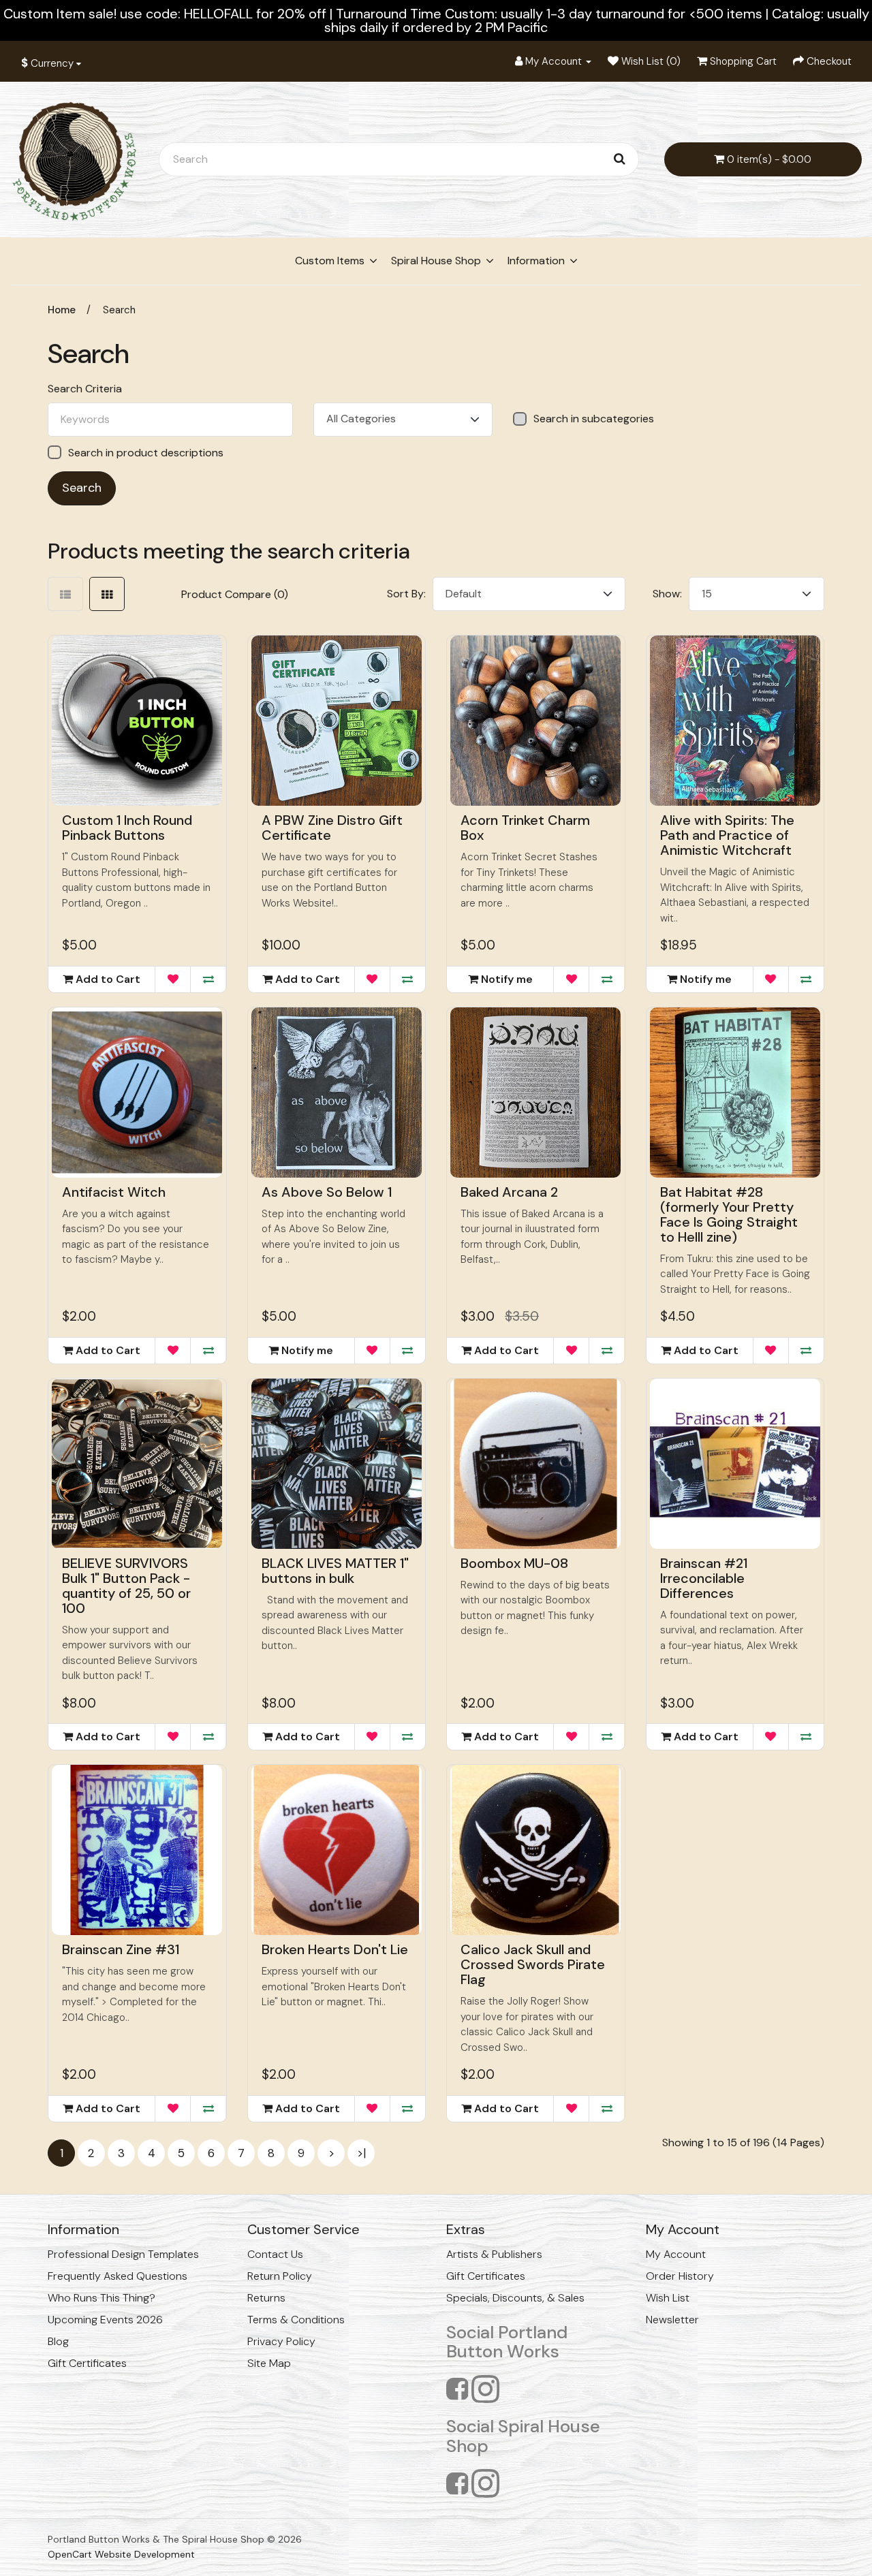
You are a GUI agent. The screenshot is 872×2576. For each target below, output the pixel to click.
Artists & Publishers (494, 2254)
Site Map (269, 2363)
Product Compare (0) (235, 594)
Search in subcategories (594, 419)
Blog (58, 2341)
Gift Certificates (87, 2363)
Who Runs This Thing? (102, 2298)
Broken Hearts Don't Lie (335, 1949)
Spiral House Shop (436, 261)
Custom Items (330, 261)
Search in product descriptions (146, 453)
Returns (266, 2298)
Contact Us (275, 2254)
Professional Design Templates (123, 2254)
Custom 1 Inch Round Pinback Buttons (127, 828)
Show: (667, 594)
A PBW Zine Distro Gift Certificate (332, 828)
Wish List (668, 2298)
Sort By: (406, 594)
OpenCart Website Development (121, 2554)
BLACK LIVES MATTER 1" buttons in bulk (335, 1571)
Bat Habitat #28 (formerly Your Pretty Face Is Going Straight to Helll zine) (729, 1214)
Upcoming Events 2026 (105, 2320)
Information (536, 261)
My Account (676, 2254)
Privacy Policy (281, 2341)
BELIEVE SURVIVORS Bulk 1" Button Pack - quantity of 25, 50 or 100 (126, 1586)
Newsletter (672, 2320)
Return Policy (280, 2276)
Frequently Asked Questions (118, 2276)
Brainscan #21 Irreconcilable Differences (704, 1578)
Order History (680, 2276)
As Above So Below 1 (327, 1192)
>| (361, 2153)
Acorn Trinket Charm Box (525, 828)
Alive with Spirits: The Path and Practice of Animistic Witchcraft (727, 835)
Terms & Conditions (296, 2320)
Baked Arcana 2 (509, 1192)
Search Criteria (85, 389)
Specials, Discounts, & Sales (515, 2298)
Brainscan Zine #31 (121, 1949)
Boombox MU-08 (514, 1563)
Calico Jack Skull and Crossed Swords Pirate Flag (533, 1964)
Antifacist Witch (114, 1192)
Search (119, 310)
